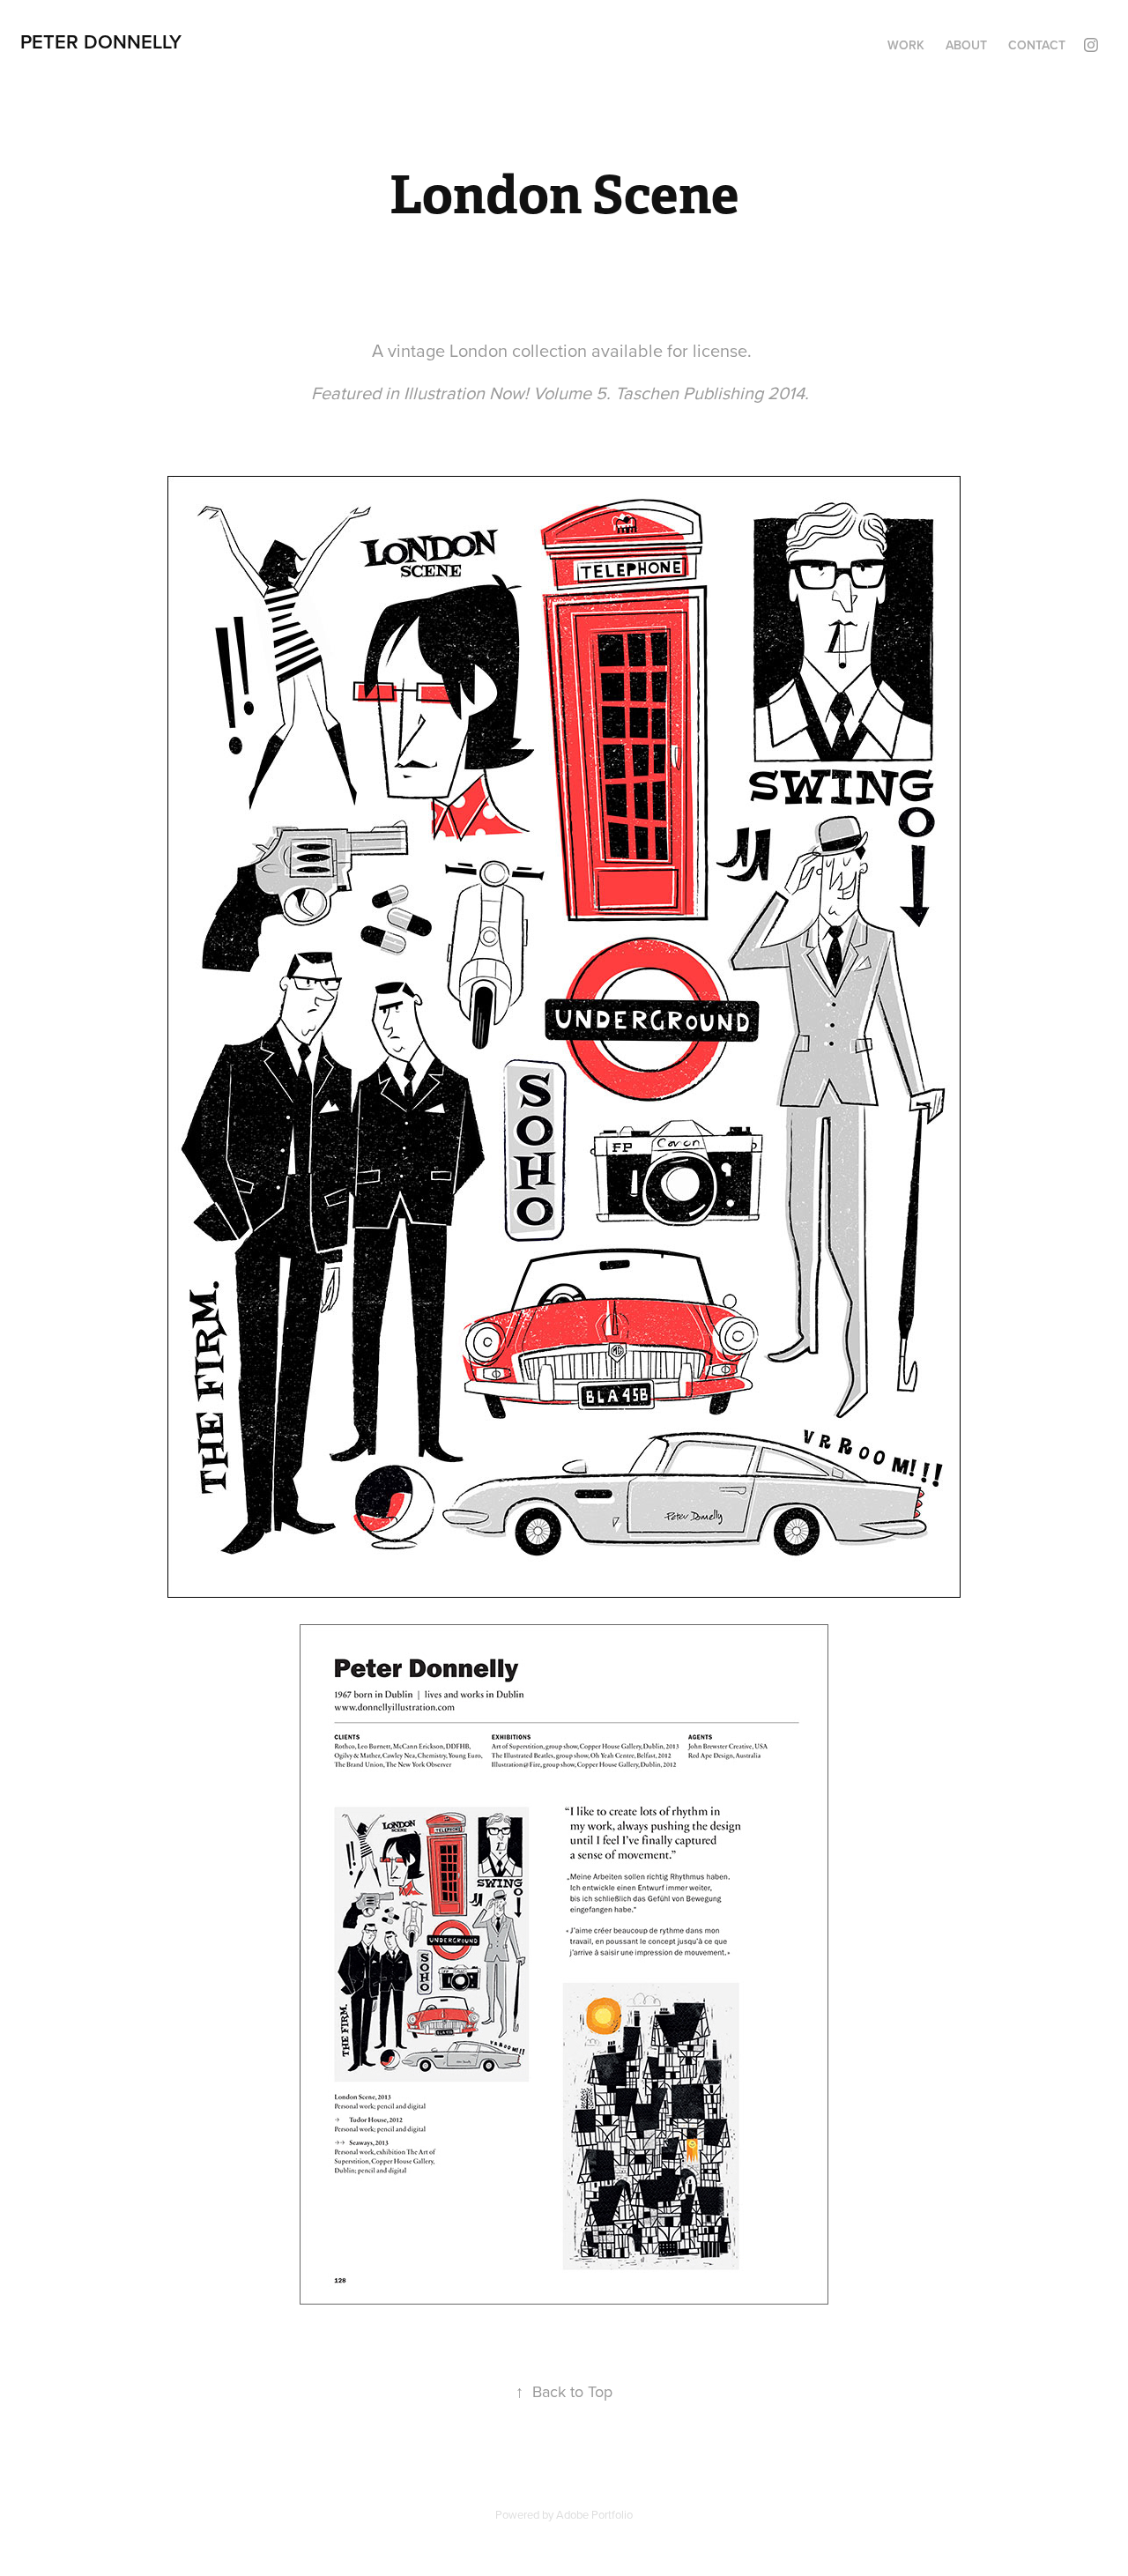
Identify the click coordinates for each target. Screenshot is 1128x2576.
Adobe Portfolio (594, 2514)
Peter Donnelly (101, 41)
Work (906, 45)
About (966, 45)
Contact (1037, 45)
